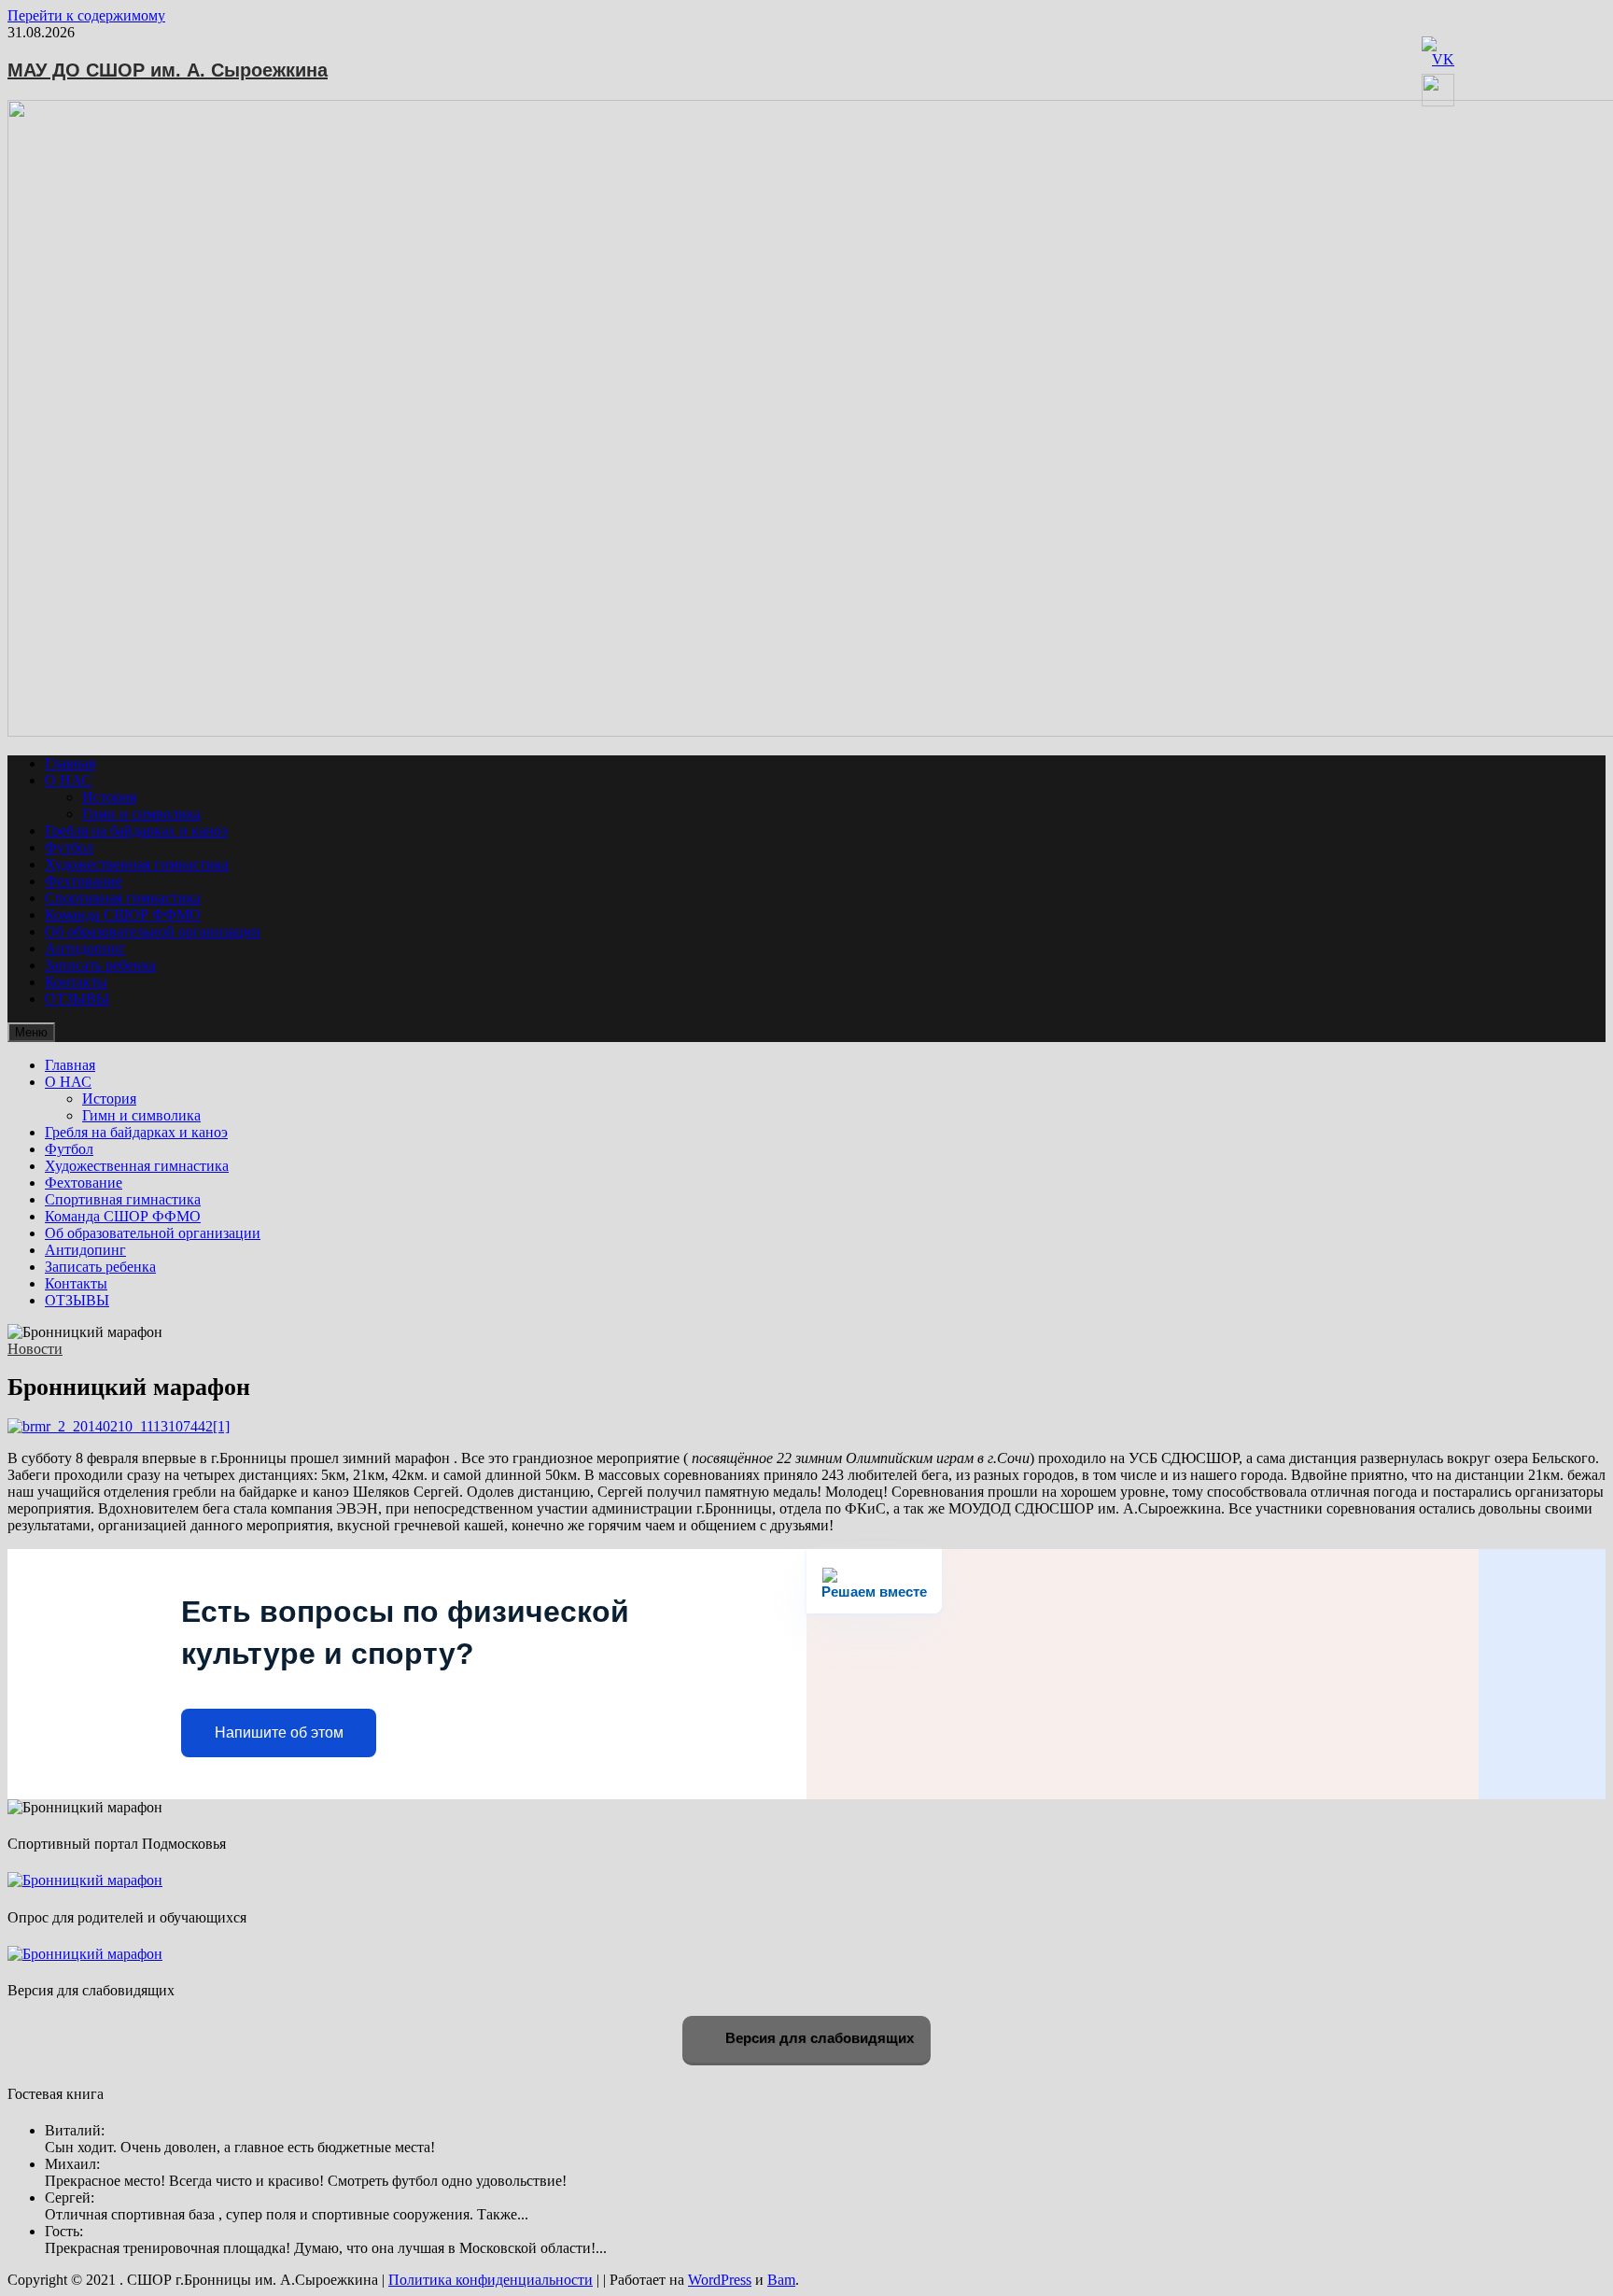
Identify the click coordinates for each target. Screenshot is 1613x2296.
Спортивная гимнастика (123, 898)
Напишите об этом (279, 1733)
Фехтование (84, 881)
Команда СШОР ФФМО (123, 915)
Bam (781, 2280)
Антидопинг (85, 948)
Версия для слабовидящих (818, 2038)
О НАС (68, 780)
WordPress (720, 2280)
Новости (35, 1349)
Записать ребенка (100, 965)
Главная (70, 763)
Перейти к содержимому (86, 15)
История (109, 797)
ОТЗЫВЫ (77, 999)
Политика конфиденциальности (491, 2280)
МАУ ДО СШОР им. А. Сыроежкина (168, 70)
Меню (31, 1032)
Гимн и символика (141, 814)
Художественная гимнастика (137, 864)
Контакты (76, 982)
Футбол (69, 847)
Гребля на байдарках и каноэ (136, 831)
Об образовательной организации (153, 931)
